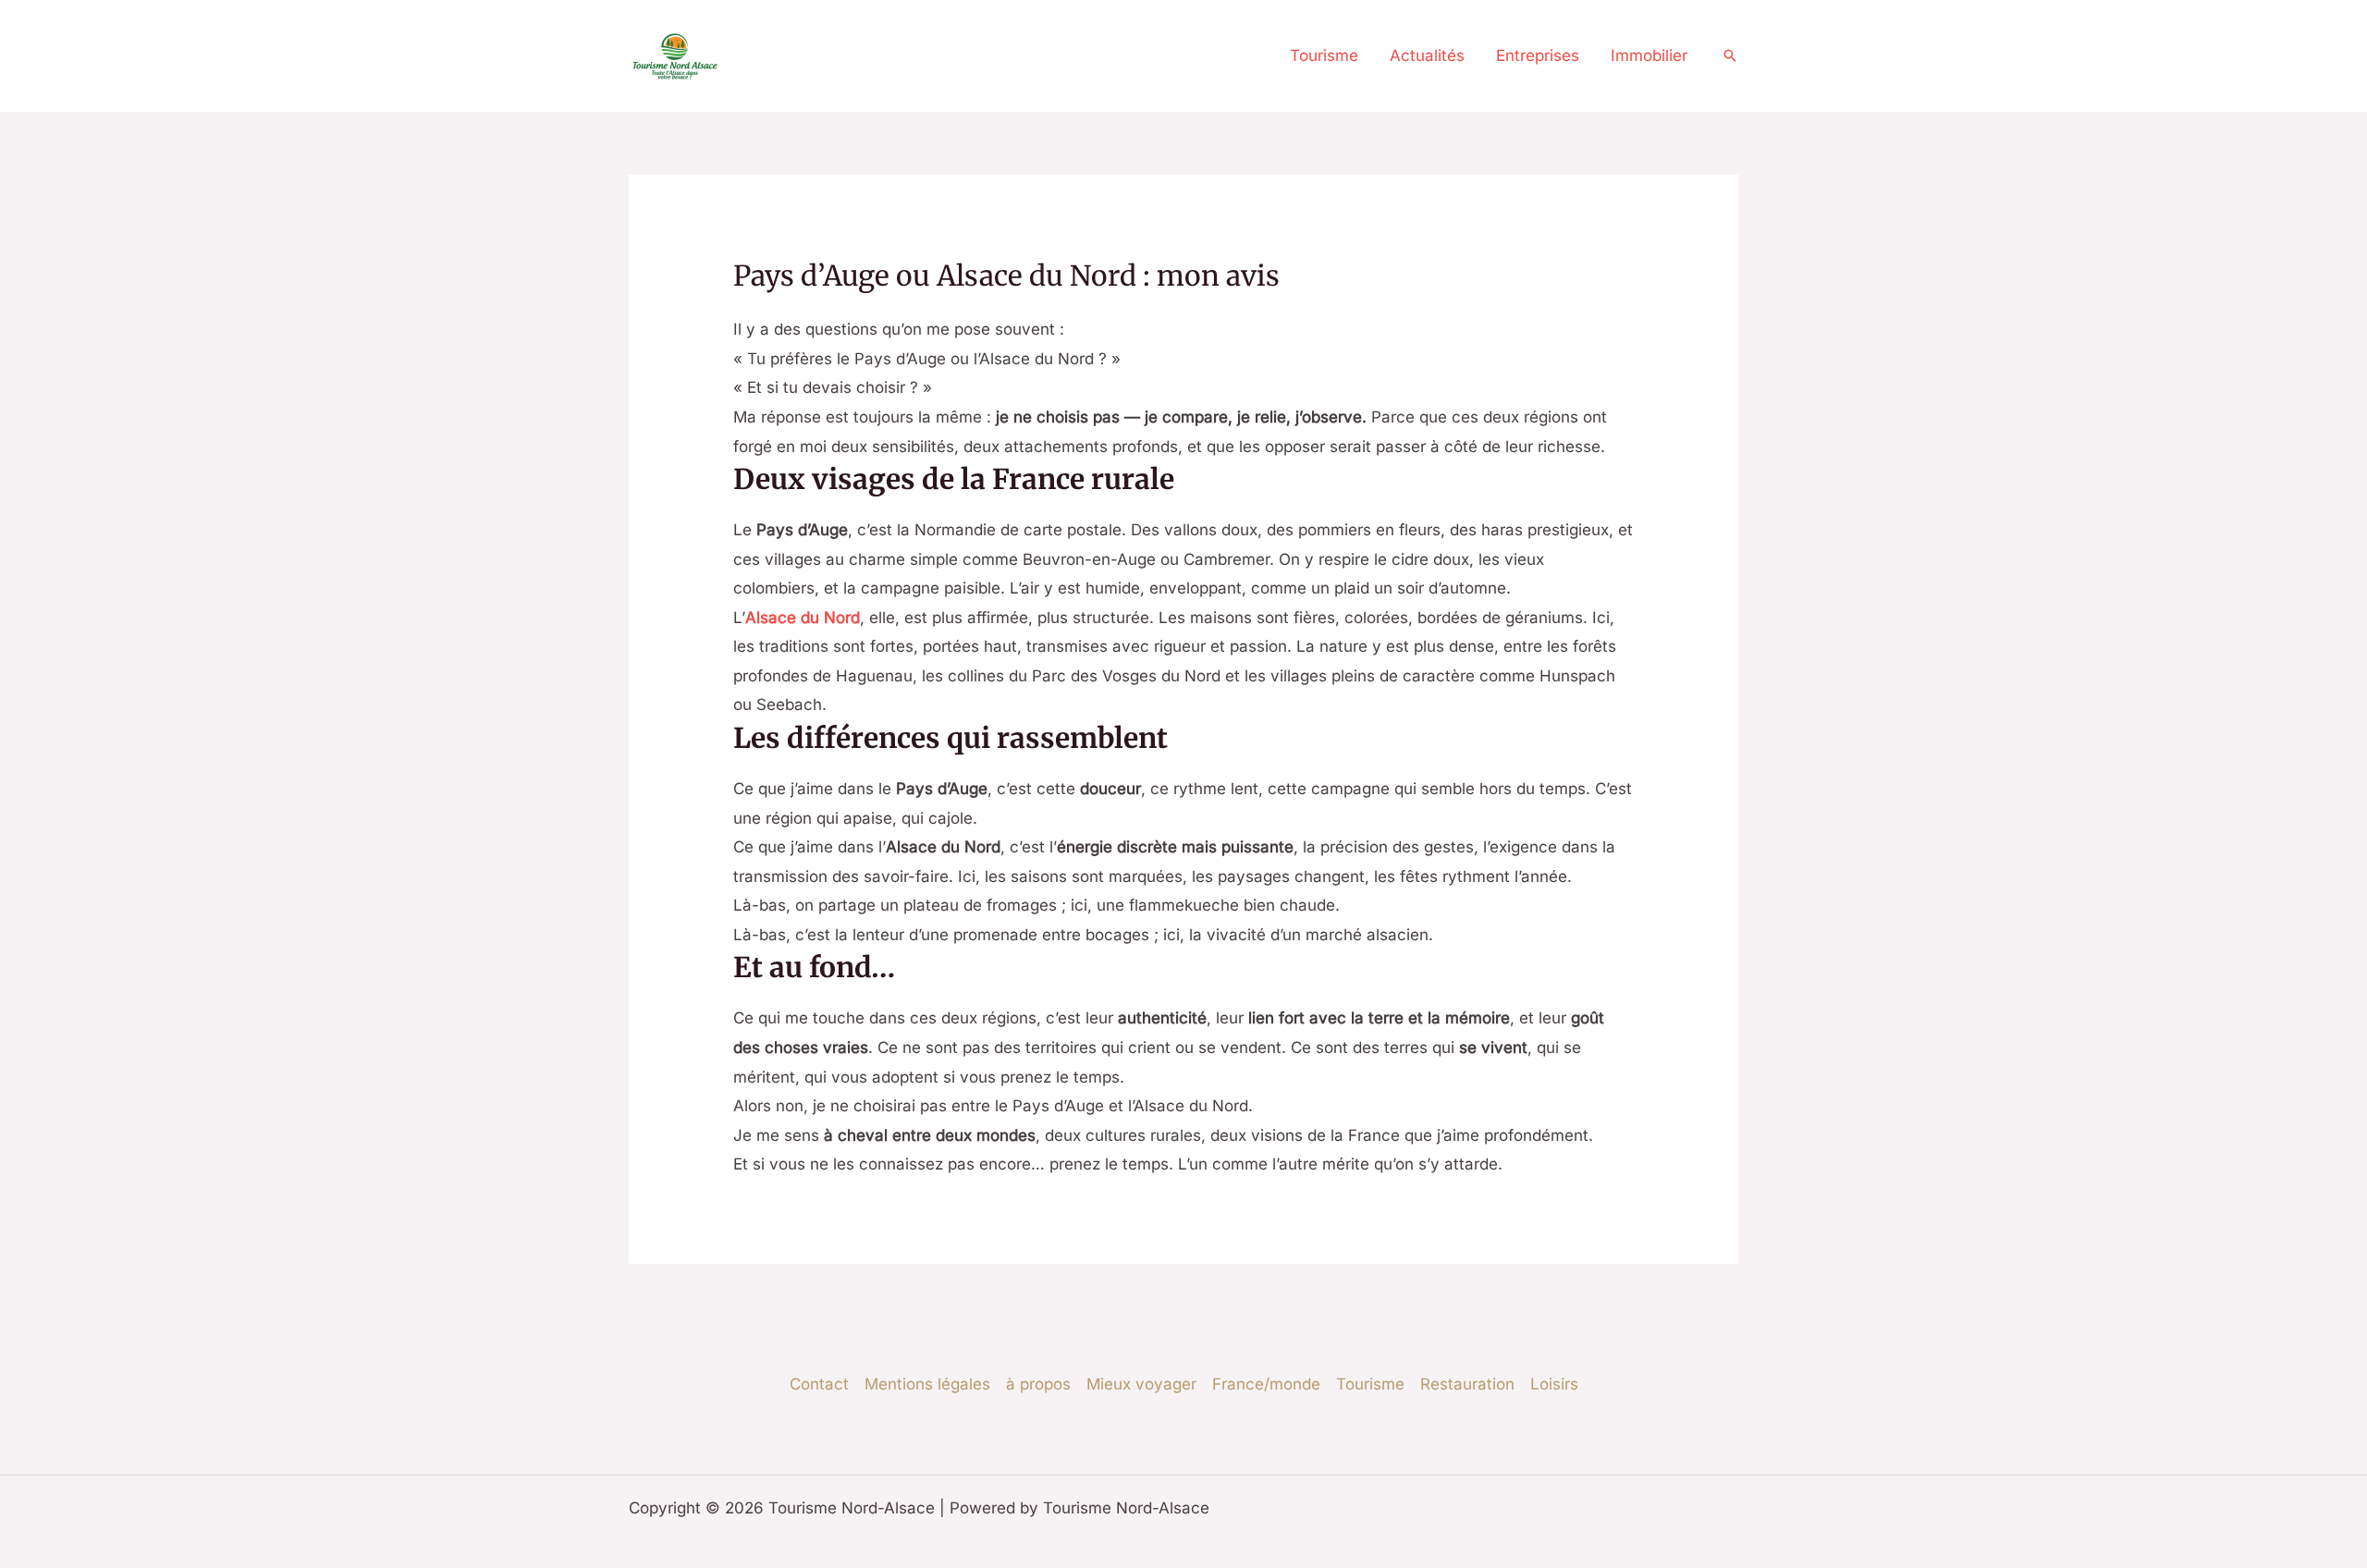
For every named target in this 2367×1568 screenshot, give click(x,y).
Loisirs (1554, 1384)
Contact (819, 1384)
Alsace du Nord (803, 618)
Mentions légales (927, 1384)
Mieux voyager (1141, 1384)
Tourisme (1324, 55)
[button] (1730, 55)
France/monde (1266, 1384)
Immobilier (1649, 55)
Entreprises (1538, 55)
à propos (1038, 1384)
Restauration (1467, 1384)
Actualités (1427, 55)
